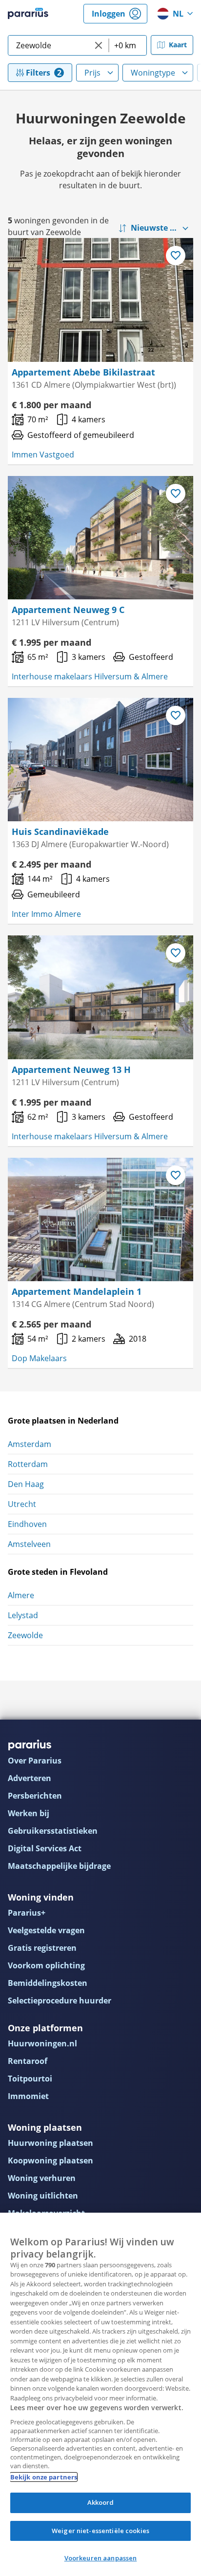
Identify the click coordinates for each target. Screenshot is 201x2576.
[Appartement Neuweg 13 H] (100, 997)
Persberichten (35, 1796)
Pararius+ (27, 1913)
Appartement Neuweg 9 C (68, 610)
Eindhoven (27, 1524)
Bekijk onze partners (44, 2477)
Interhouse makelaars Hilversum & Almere (90, 676)
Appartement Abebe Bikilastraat (83, 372)
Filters (38, 73)
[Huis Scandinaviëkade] (100, 760)
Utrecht (22, 1504)
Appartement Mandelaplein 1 (77, 1291)
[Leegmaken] (99, 45)
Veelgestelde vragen (46, 1930)
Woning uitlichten (43, 2196)
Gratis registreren (42, 1948)
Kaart (178, 45)
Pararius (28, 14)
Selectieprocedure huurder (60, 2001)
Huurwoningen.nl (42, 2043)
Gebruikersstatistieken (53, 1831)
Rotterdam (28, 1464)
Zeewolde (25, 1635)
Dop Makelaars (39, 1358)
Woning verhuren (42, 2178)
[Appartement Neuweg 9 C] (100, 538)
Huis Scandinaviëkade (60, 832)
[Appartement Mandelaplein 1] (100, 1219)
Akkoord (101, 2502)
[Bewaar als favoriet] (176, 256)
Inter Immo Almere (46, 914)
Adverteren (30, 1778)
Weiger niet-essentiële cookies (100, 2531)
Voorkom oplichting (46, 1965)
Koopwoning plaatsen (50, 2160)
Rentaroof (28, 2061)
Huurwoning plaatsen (50, 2143)
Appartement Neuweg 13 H (71, 1070)
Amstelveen (29, 1544)
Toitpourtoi (30, 2079)
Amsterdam (30, 1444)
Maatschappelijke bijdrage (59, 1866)
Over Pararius (35, 1761)
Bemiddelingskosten (48, 1983)
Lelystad (23, 1615)
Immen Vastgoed (43, 455)
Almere (21, 1595)
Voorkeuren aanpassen (101, 2558)
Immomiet (28, 2096)
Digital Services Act (45, 1848)
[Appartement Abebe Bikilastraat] (100, 300)
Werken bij (29, 1813)
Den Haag (26, 1484)
